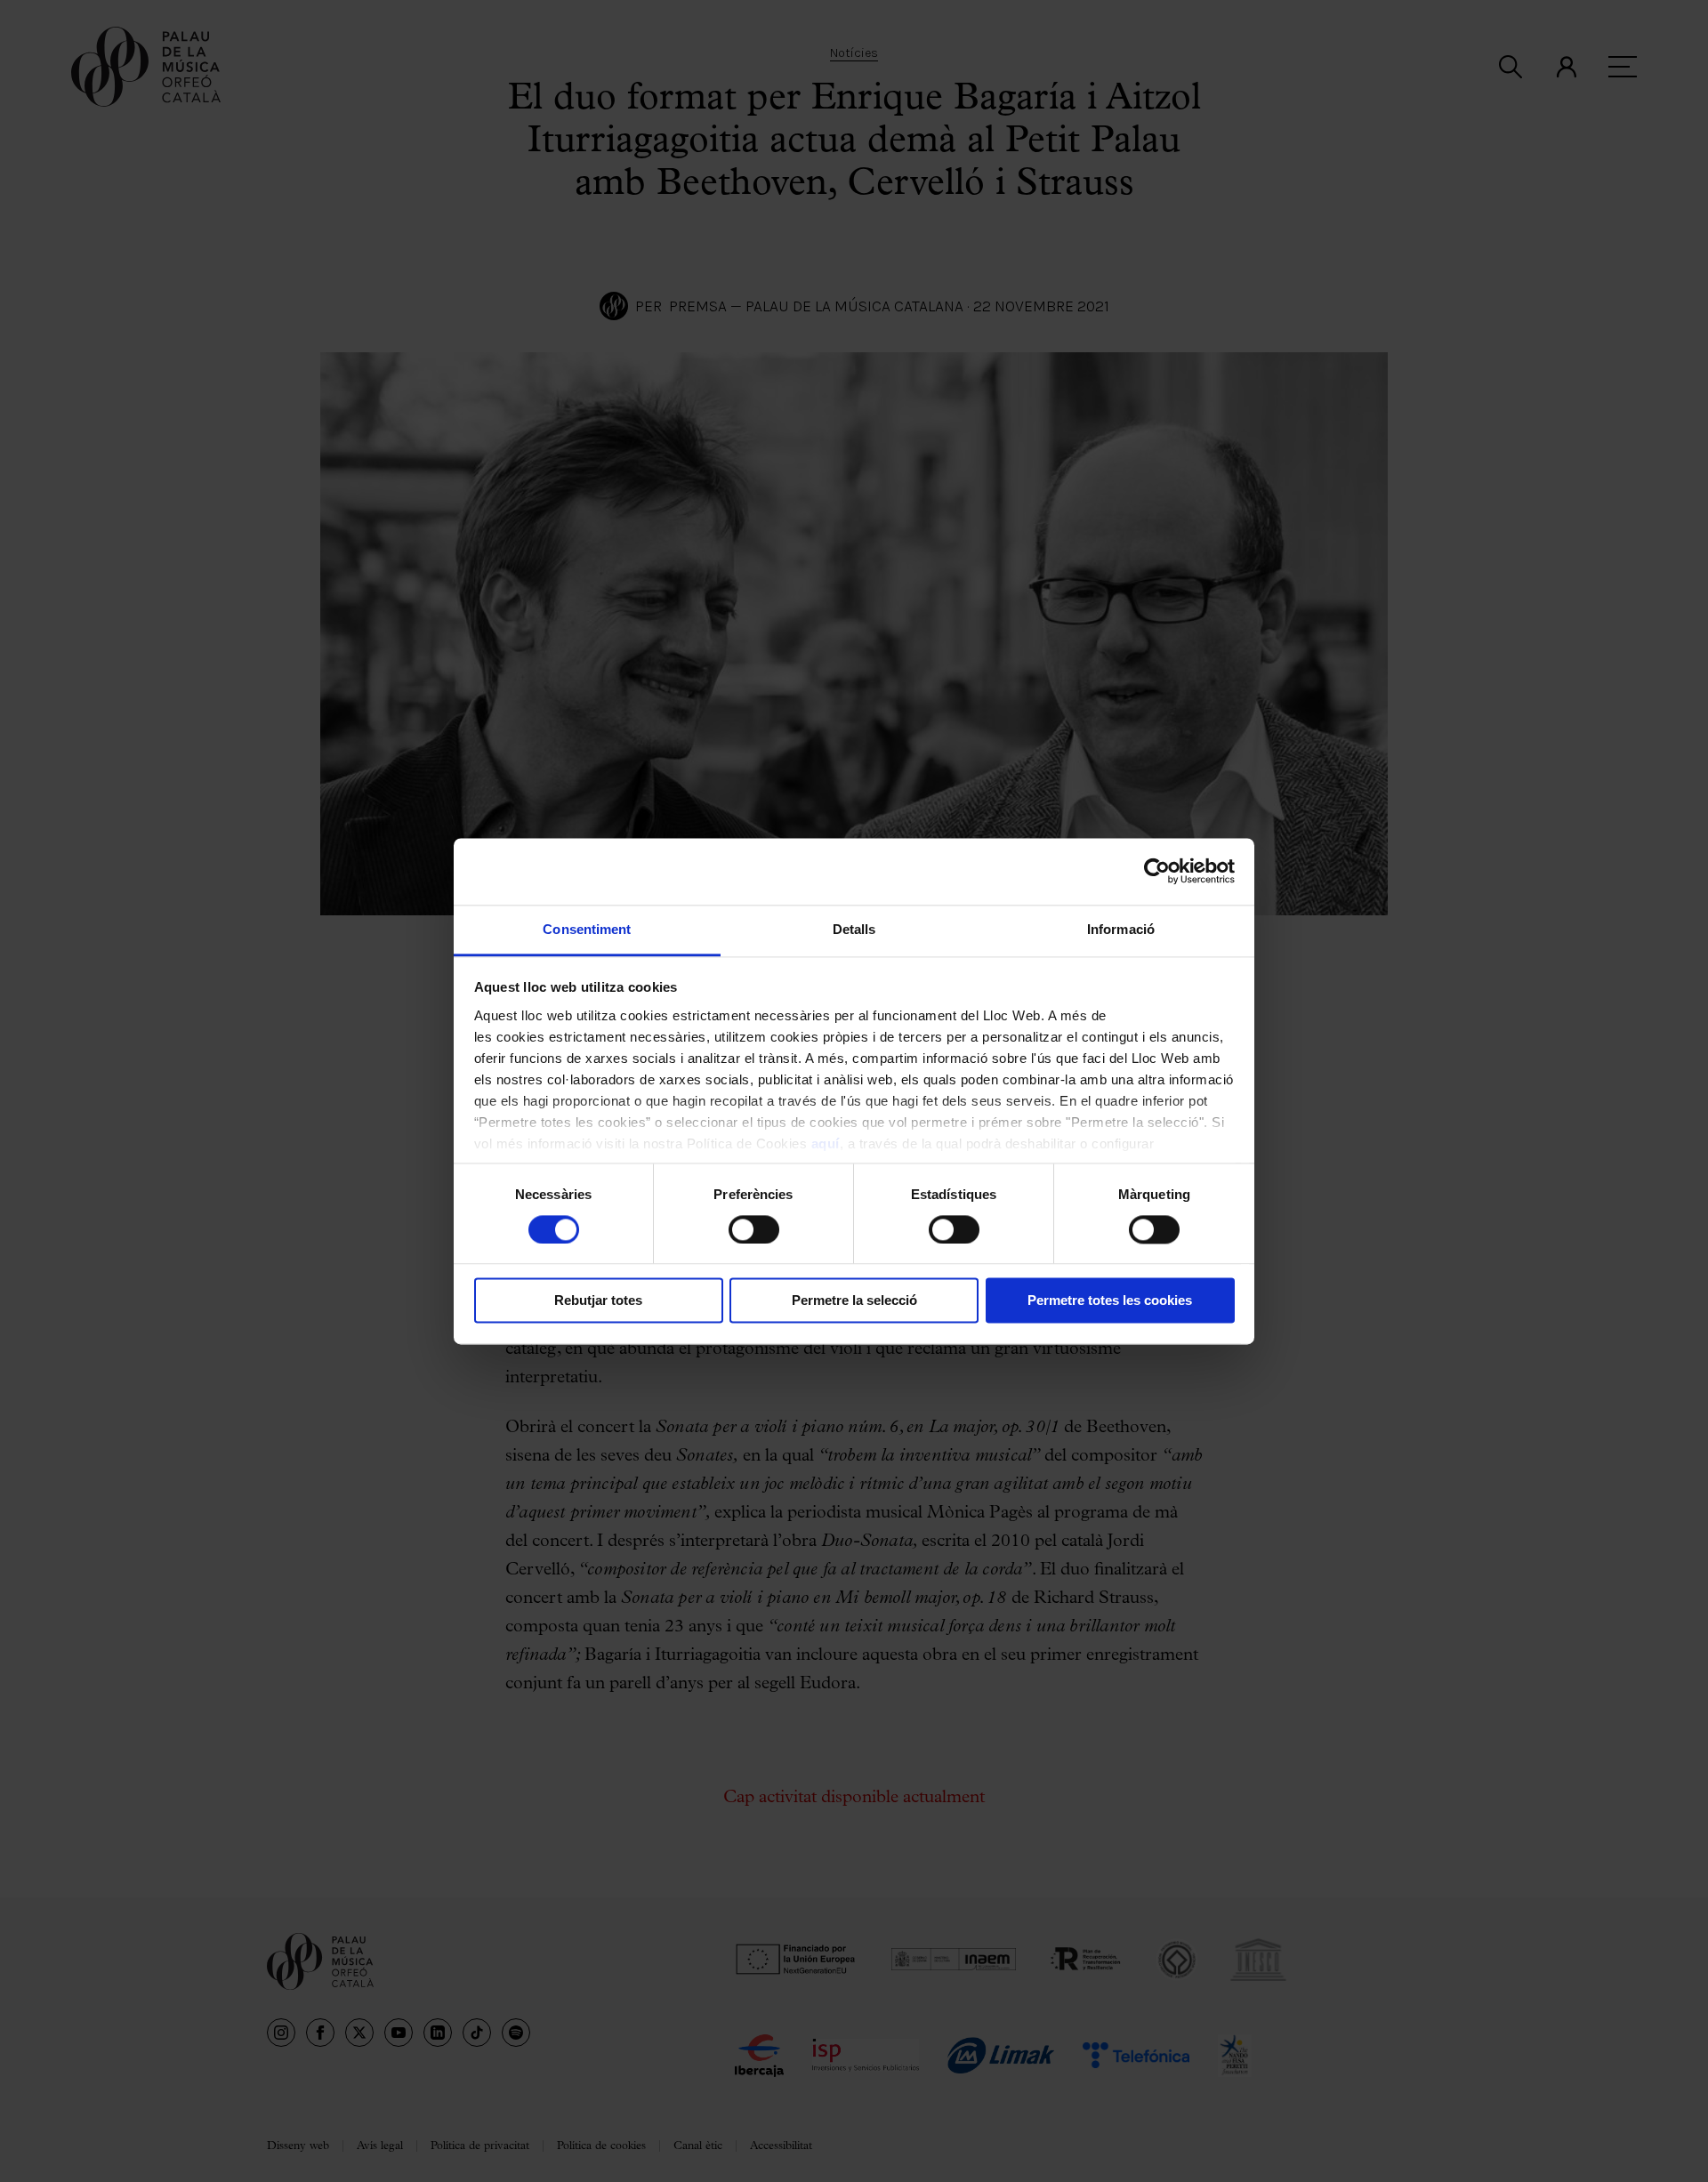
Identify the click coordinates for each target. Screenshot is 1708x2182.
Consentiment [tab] (587, 929)
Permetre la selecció (854, 1301)
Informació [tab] (1121, 929)
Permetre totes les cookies (1110, 1301)
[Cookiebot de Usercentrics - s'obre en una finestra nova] (1157, 871)
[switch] (754, 1229)
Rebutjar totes (598, 1301)
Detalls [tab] (854, 929)
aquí (826, 1143)
